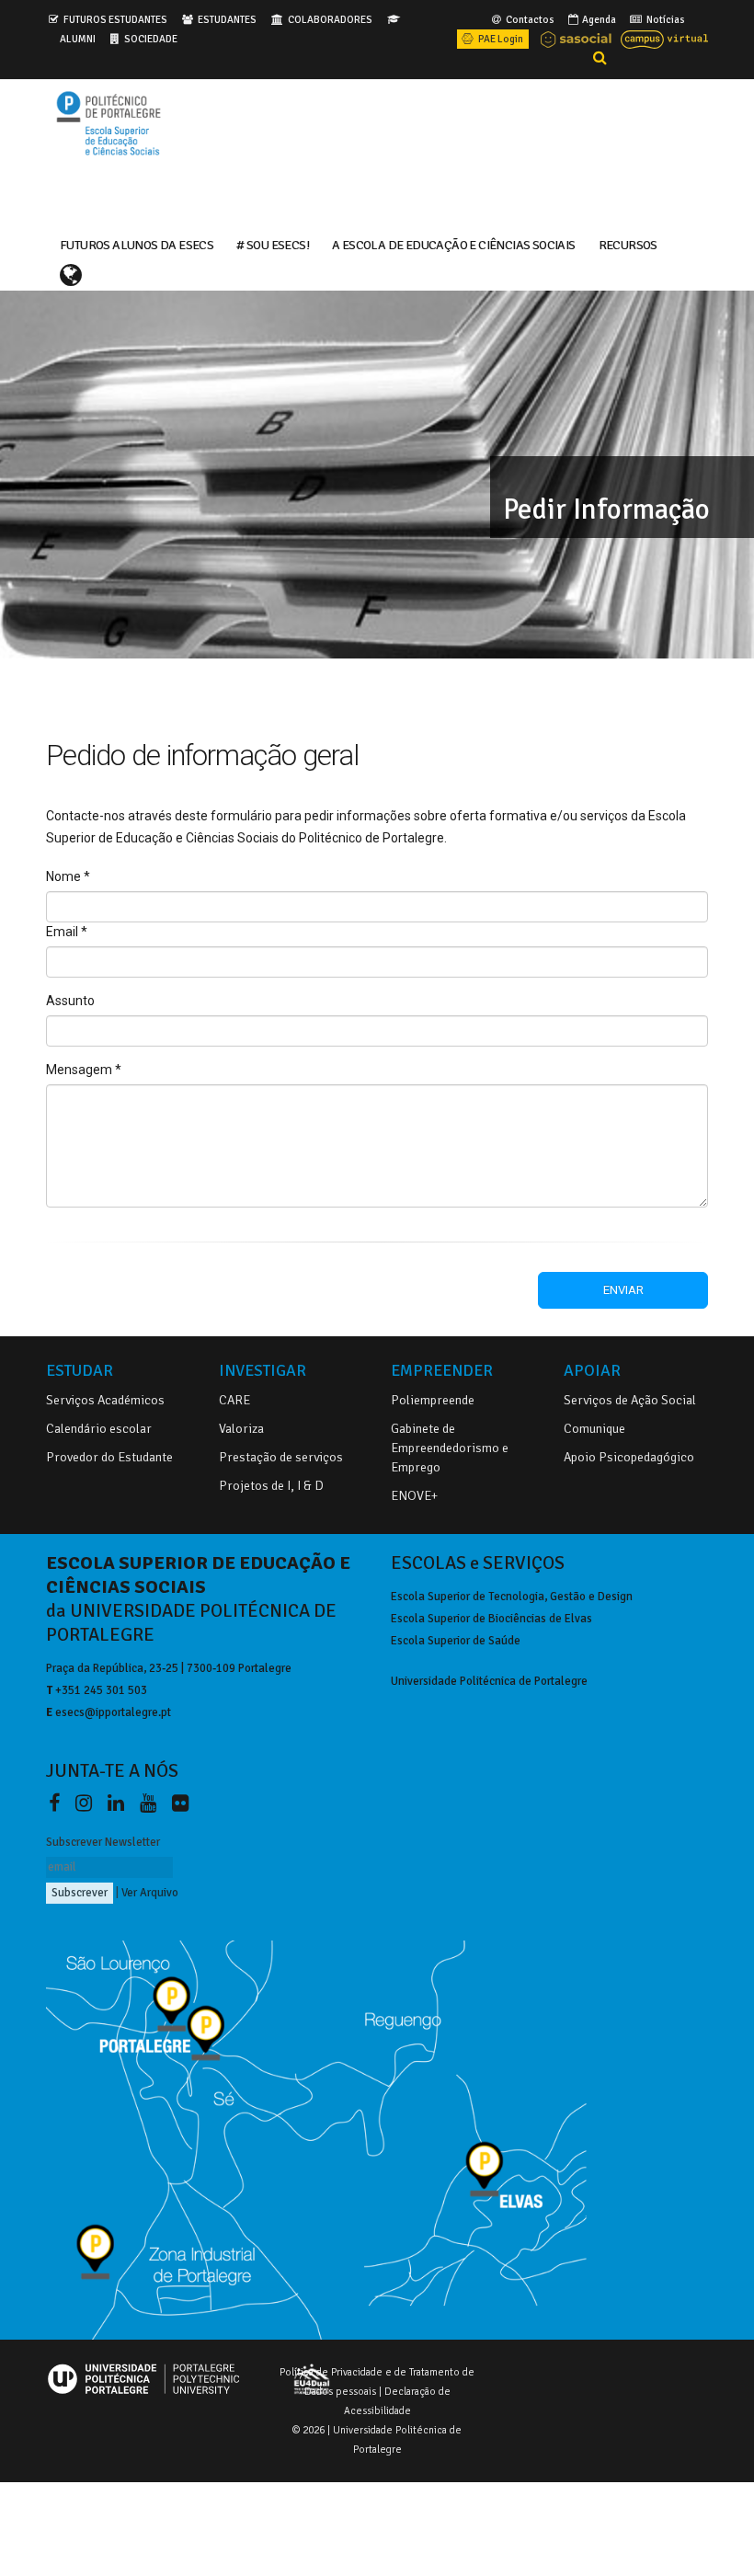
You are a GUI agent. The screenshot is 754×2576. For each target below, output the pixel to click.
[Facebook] (58, 1803)
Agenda (598, 19)
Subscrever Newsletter (103, 1842)
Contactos (529, 19)
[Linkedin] (120, 1803)
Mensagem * (84, 1070)
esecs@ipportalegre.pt (113, 1712)
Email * (67, 932)
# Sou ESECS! (273, 244)
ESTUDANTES (227, 19)
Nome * (68, 876)
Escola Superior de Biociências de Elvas (491, 1619)
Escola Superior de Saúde (456, 1641)
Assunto (70, 1001)
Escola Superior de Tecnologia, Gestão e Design (512, 1597)
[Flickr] (180, 1803)
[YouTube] (152, 1803)
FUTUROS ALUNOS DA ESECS (137, 244)
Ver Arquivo (150, 1893)
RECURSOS (628, 244)
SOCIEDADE (151, 39)
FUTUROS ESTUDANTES (115, 19)
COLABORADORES (330, 19)
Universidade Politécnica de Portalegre (489, 1681)
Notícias (665, 19)
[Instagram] (87, 1803)
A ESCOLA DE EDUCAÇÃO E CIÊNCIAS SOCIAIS (454, 244)
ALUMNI (78, 39)
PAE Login (500, 39)
